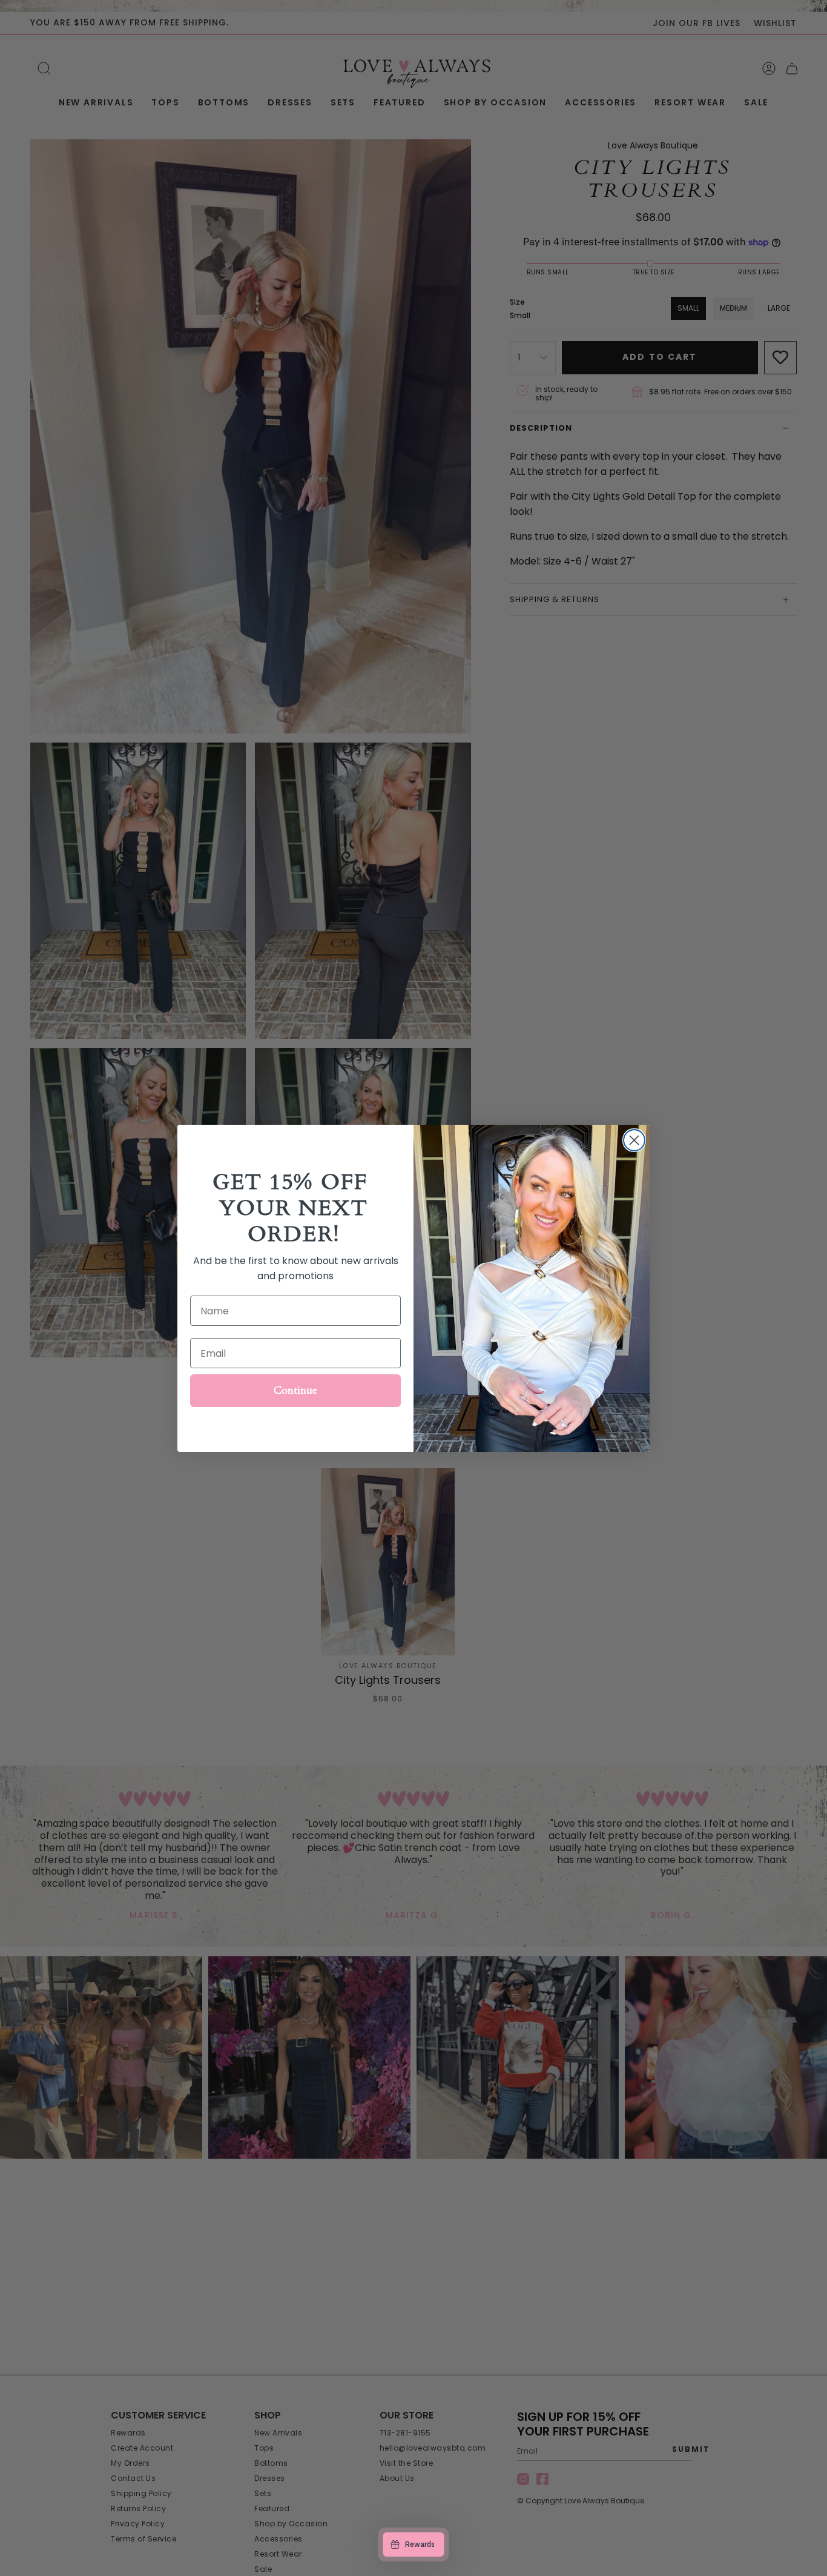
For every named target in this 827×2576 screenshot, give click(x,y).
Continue (295, 1390)
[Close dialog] (634, 1140)
